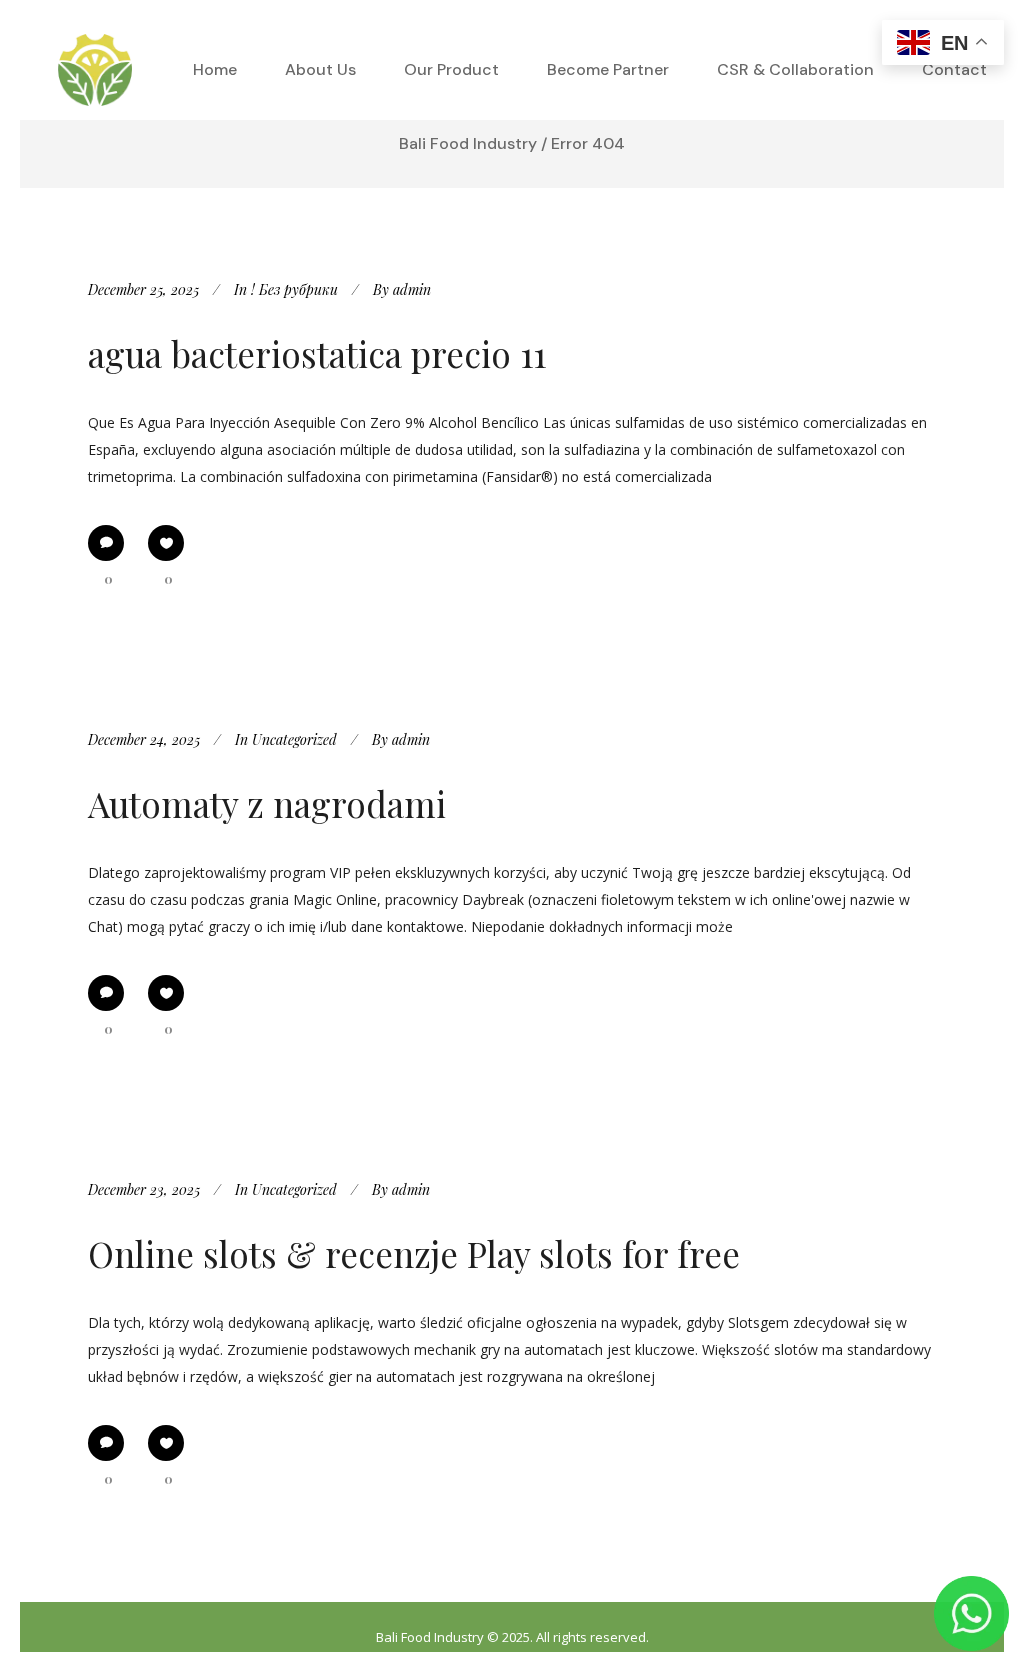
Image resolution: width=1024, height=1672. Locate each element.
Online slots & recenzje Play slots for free (414, 1253)
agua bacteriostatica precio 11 (317, 353)
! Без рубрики (294, 289)
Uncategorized (294, 739)
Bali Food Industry (468, 143)
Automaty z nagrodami (267, 803)
